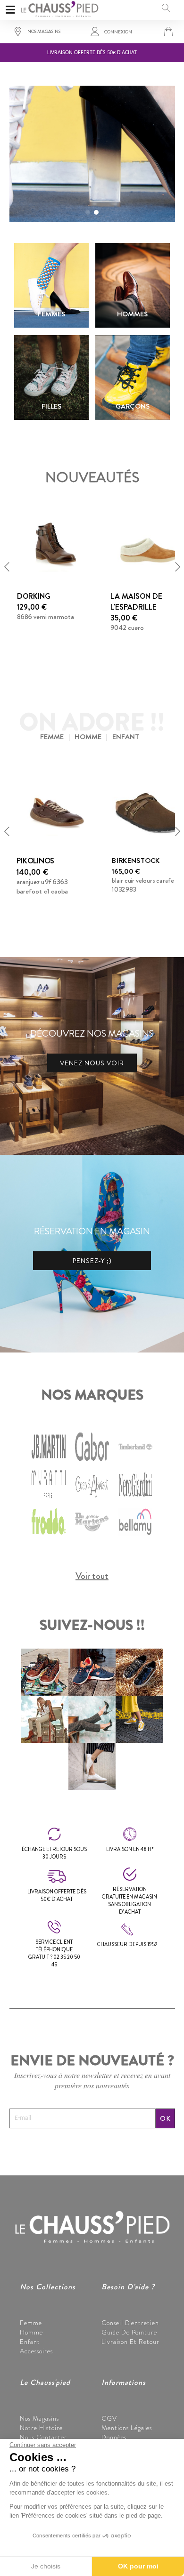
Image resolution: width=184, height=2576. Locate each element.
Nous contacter (43, 2437)
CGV (109, 2418)
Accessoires (36, 2351)
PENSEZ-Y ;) (92, 1261)
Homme (31, 2332)
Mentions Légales (127, 2428)
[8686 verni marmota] (55, 545)
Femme (31, 2323)
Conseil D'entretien (130, 2323)
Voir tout (92, 1576)
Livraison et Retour (130, 2342)
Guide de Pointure (129, 2332)
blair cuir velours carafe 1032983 (143, 886)
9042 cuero (127, 628)
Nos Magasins (39, 2418)
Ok (165, 2118)
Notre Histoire (41, 2428)
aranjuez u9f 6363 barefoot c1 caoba (42, 886)
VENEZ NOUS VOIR (92, 1063)
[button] (88, 212)
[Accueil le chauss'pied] (60, 8)
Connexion (118, 32)
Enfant (30, 2342)
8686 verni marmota (46, 617)
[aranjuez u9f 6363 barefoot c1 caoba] (55, 809)
